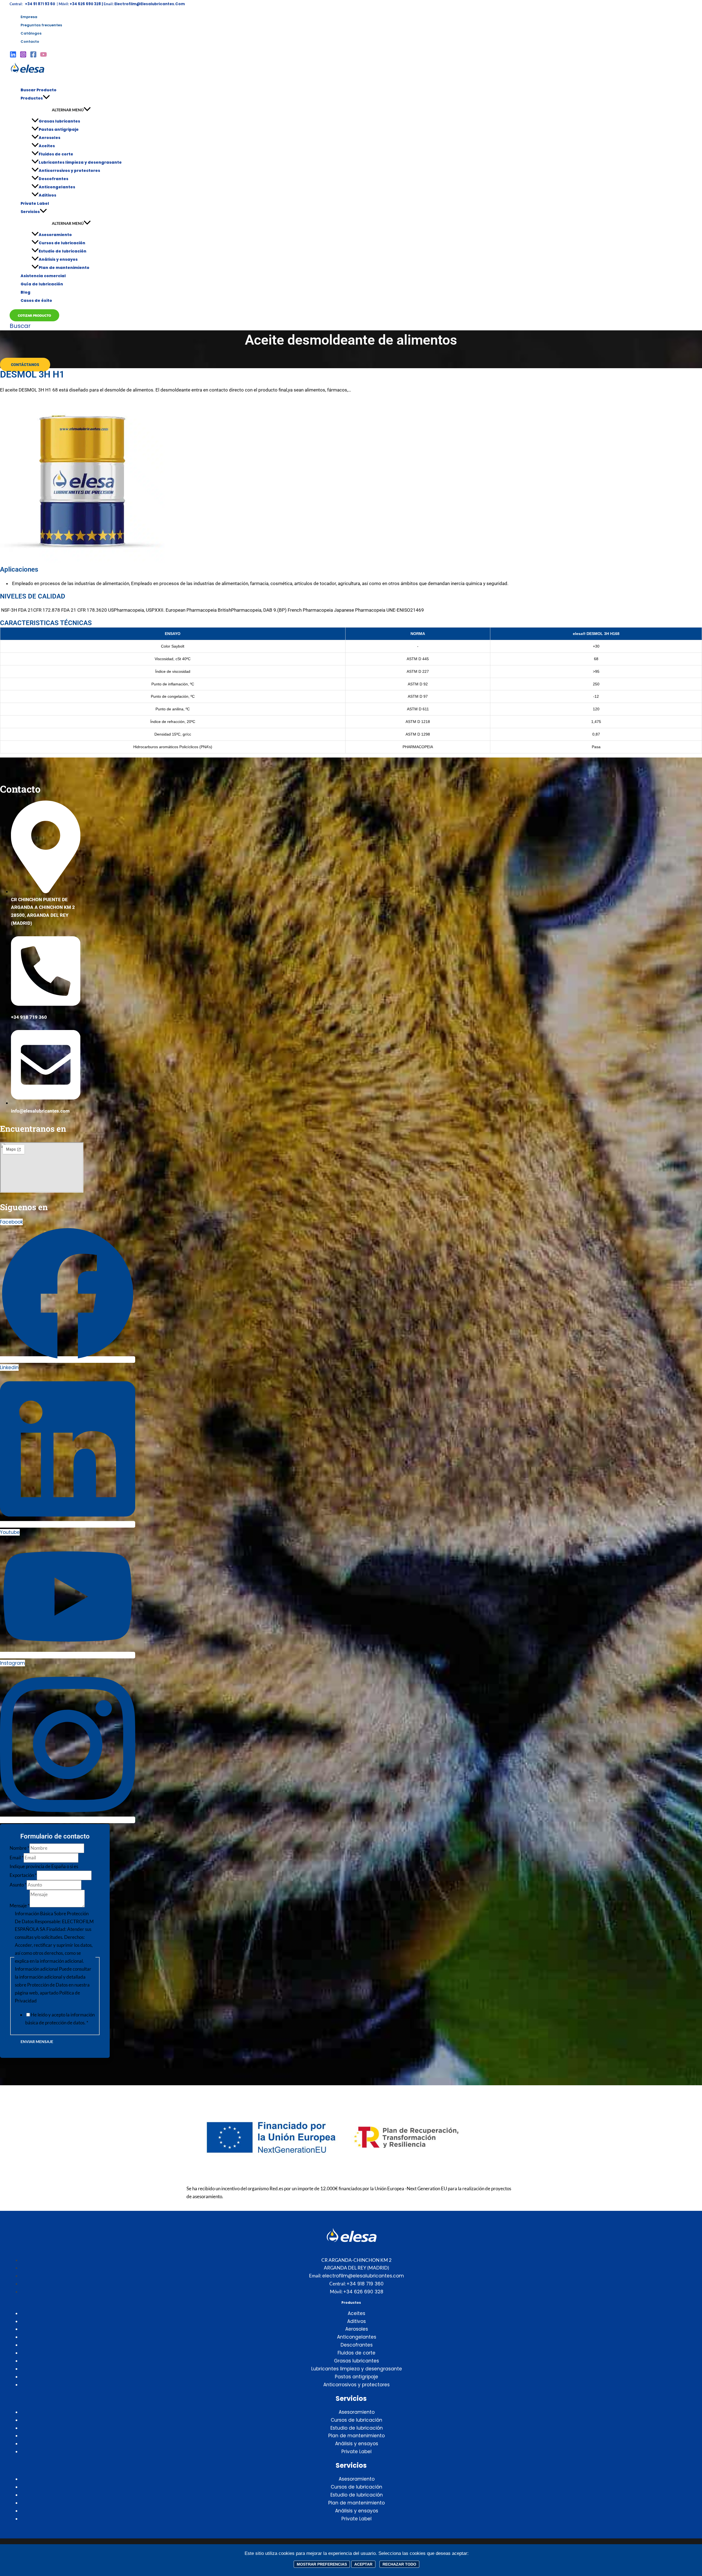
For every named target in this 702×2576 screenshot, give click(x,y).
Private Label (35, 203)
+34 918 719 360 (365, 2284)
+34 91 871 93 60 (40, 4)
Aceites (47, 146)
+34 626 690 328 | (87, 4)
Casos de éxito (36, 300)
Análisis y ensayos (58, 259)
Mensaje (20, 1906)
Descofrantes (53, 179)
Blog (26, 292)
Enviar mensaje (37, 2042)
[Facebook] (33, 56)
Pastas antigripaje (59, 129)
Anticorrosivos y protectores (69, 171)
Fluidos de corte (56, 154)
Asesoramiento (55, 235)
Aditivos (47, 195)
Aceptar (363, 2564)
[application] (46, 98)
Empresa (29, 17)
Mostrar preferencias (322, 2564)
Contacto (30, 42)
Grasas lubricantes (59, 121)
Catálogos (31, 33)
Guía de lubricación (42, 284)
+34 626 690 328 (363, 2292)
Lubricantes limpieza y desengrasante (80, 162)
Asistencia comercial (43, 276)
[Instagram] (23, 56)
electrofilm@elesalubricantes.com (150, 4)
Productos (32, 98)
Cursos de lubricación (62, 243)
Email (17, 1858)
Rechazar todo (399, 2564)
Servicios (30, 212)
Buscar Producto (39, 90)
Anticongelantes (57, 187)
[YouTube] (43, 56)
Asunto (18, 1885)
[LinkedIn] (13, 56)
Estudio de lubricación (63, 251)
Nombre (19, 1848)
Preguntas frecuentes (41, 25)
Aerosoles (49, 138)
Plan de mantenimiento (64, 268)
